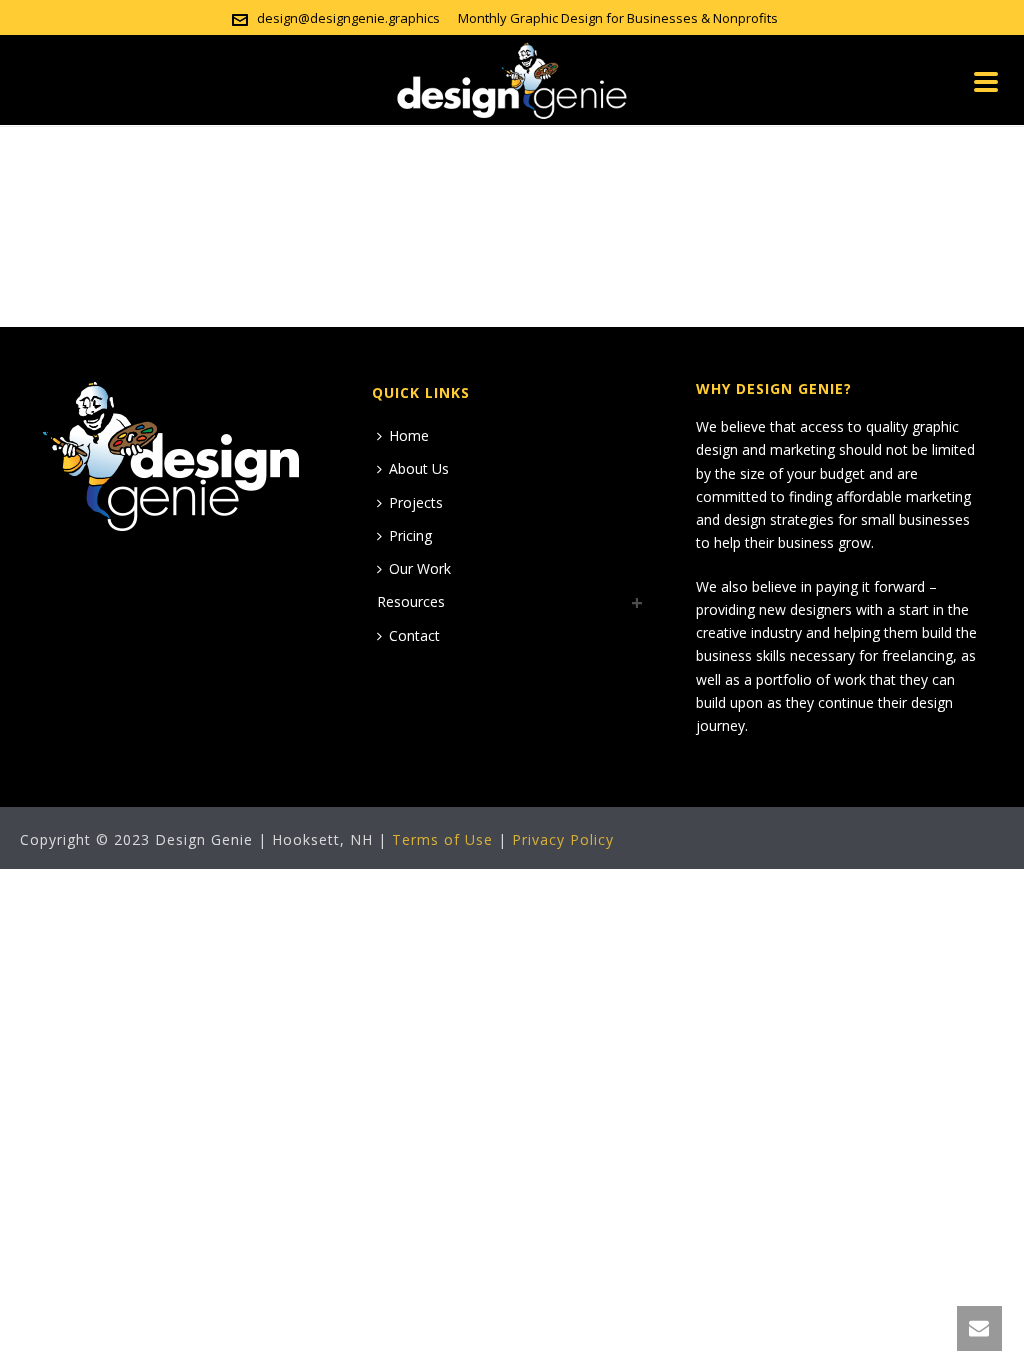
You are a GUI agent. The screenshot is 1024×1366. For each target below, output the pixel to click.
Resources (411, 601)
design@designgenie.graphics (348, 18)
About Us (419, 468)
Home (409, 435)
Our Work (420, 568)
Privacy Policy (563, 839)
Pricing (410, 535)
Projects (416, 502)
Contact (414, 635)
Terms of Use (442, 839)
